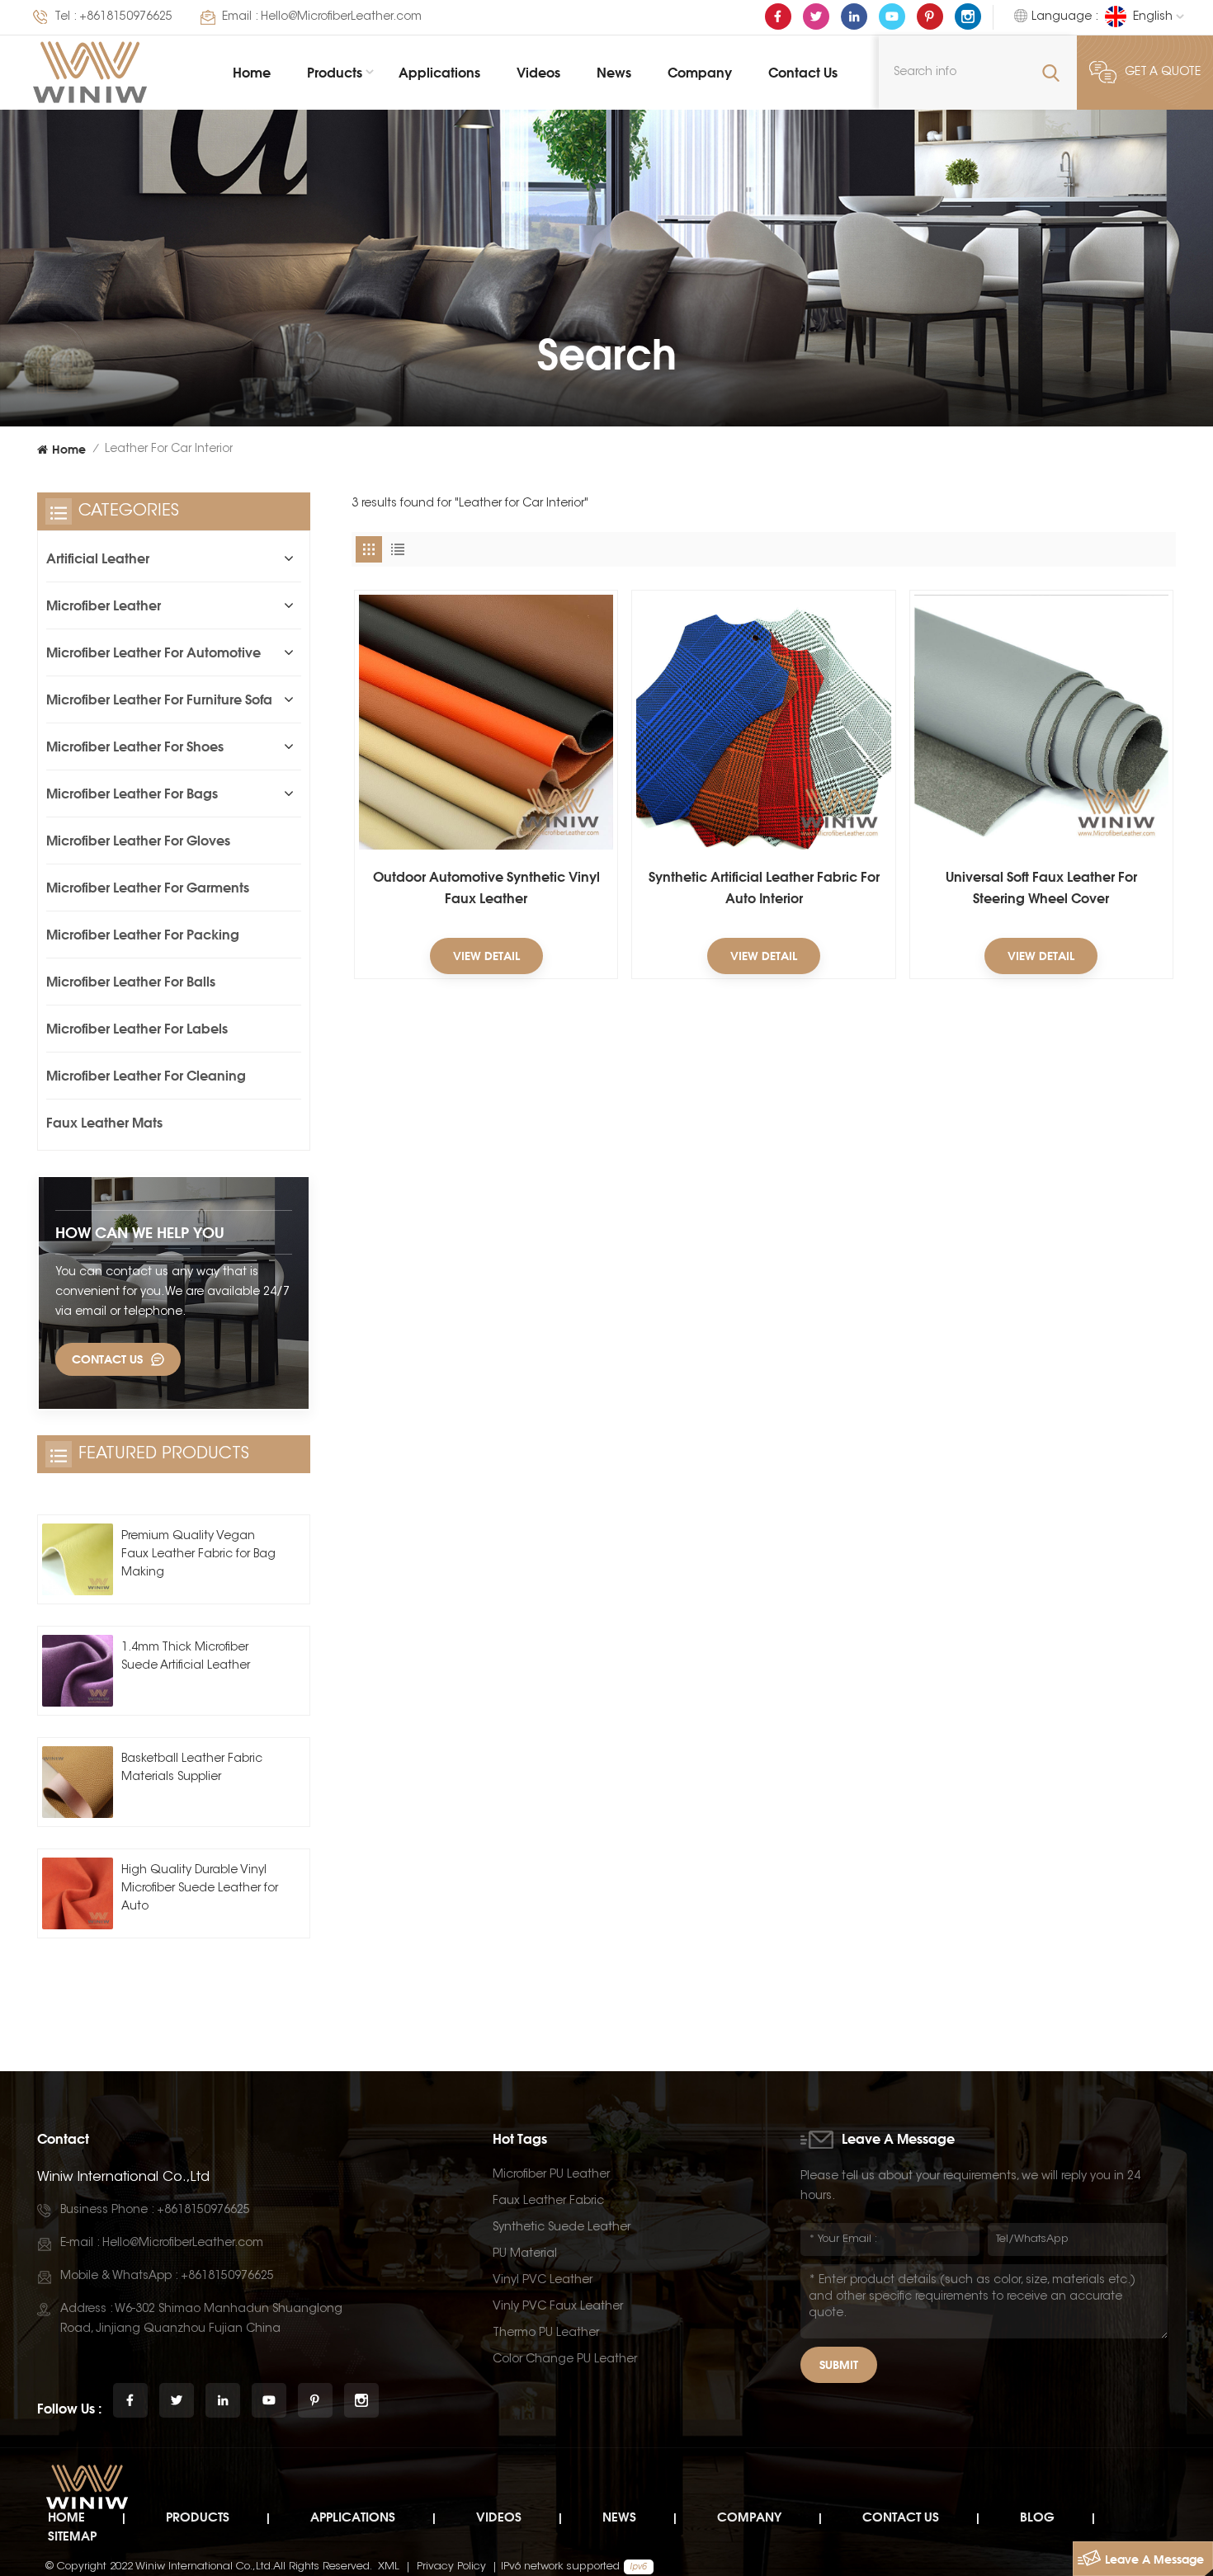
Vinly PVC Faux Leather (558, 2307)
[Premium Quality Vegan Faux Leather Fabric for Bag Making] (78, 1559)
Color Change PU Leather (565, 2360)
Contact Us (803, 73)
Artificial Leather (98, 558)
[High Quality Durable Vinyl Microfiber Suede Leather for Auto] (78, 1893)
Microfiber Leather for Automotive (153, 652)
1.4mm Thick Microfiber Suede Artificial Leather (186, 1657)
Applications (439, 73)
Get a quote (1163, 73)
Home (252, 73)
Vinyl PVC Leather (543, 2281)
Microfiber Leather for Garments (148, 888)
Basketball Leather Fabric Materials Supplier (192, 1768)
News (614, 73)
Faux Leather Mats (104, 1123)
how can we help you (140, 1232)
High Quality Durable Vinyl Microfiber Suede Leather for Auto (200, 1889)
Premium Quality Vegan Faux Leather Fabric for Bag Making (198, 1555)
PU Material (525, 2254)
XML (389, 2567)
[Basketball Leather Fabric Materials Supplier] (78, 1782)
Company (700, 73)
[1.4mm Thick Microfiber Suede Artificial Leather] (78, 1670)
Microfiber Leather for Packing (143, 935)
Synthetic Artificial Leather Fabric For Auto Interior (764, 888)
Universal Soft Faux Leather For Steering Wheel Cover (1041, 888)
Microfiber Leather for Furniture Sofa (159, 699)
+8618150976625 (126, 17)
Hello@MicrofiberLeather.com (341, 17)
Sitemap (72, 2536)
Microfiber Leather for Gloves (138, 841)
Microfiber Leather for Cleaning (146, 1076)
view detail (486, 956)
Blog (1037, 2517)
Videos (538, 73)
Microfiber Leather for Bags (132, 794)
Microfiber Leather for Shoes (135, 746)
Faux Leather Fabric (548, 2202)
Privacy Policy (451, 2567)
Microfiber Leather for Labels (137, 1029)
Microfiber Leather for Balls (131, 982)
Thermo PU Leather (546, 2333)
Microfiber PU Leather (551, 2175)
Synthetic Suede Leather (562, 2228)
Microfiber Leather (104, 605)
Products (335, 73)
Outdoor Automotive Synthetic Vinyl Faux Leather (486, 888)
